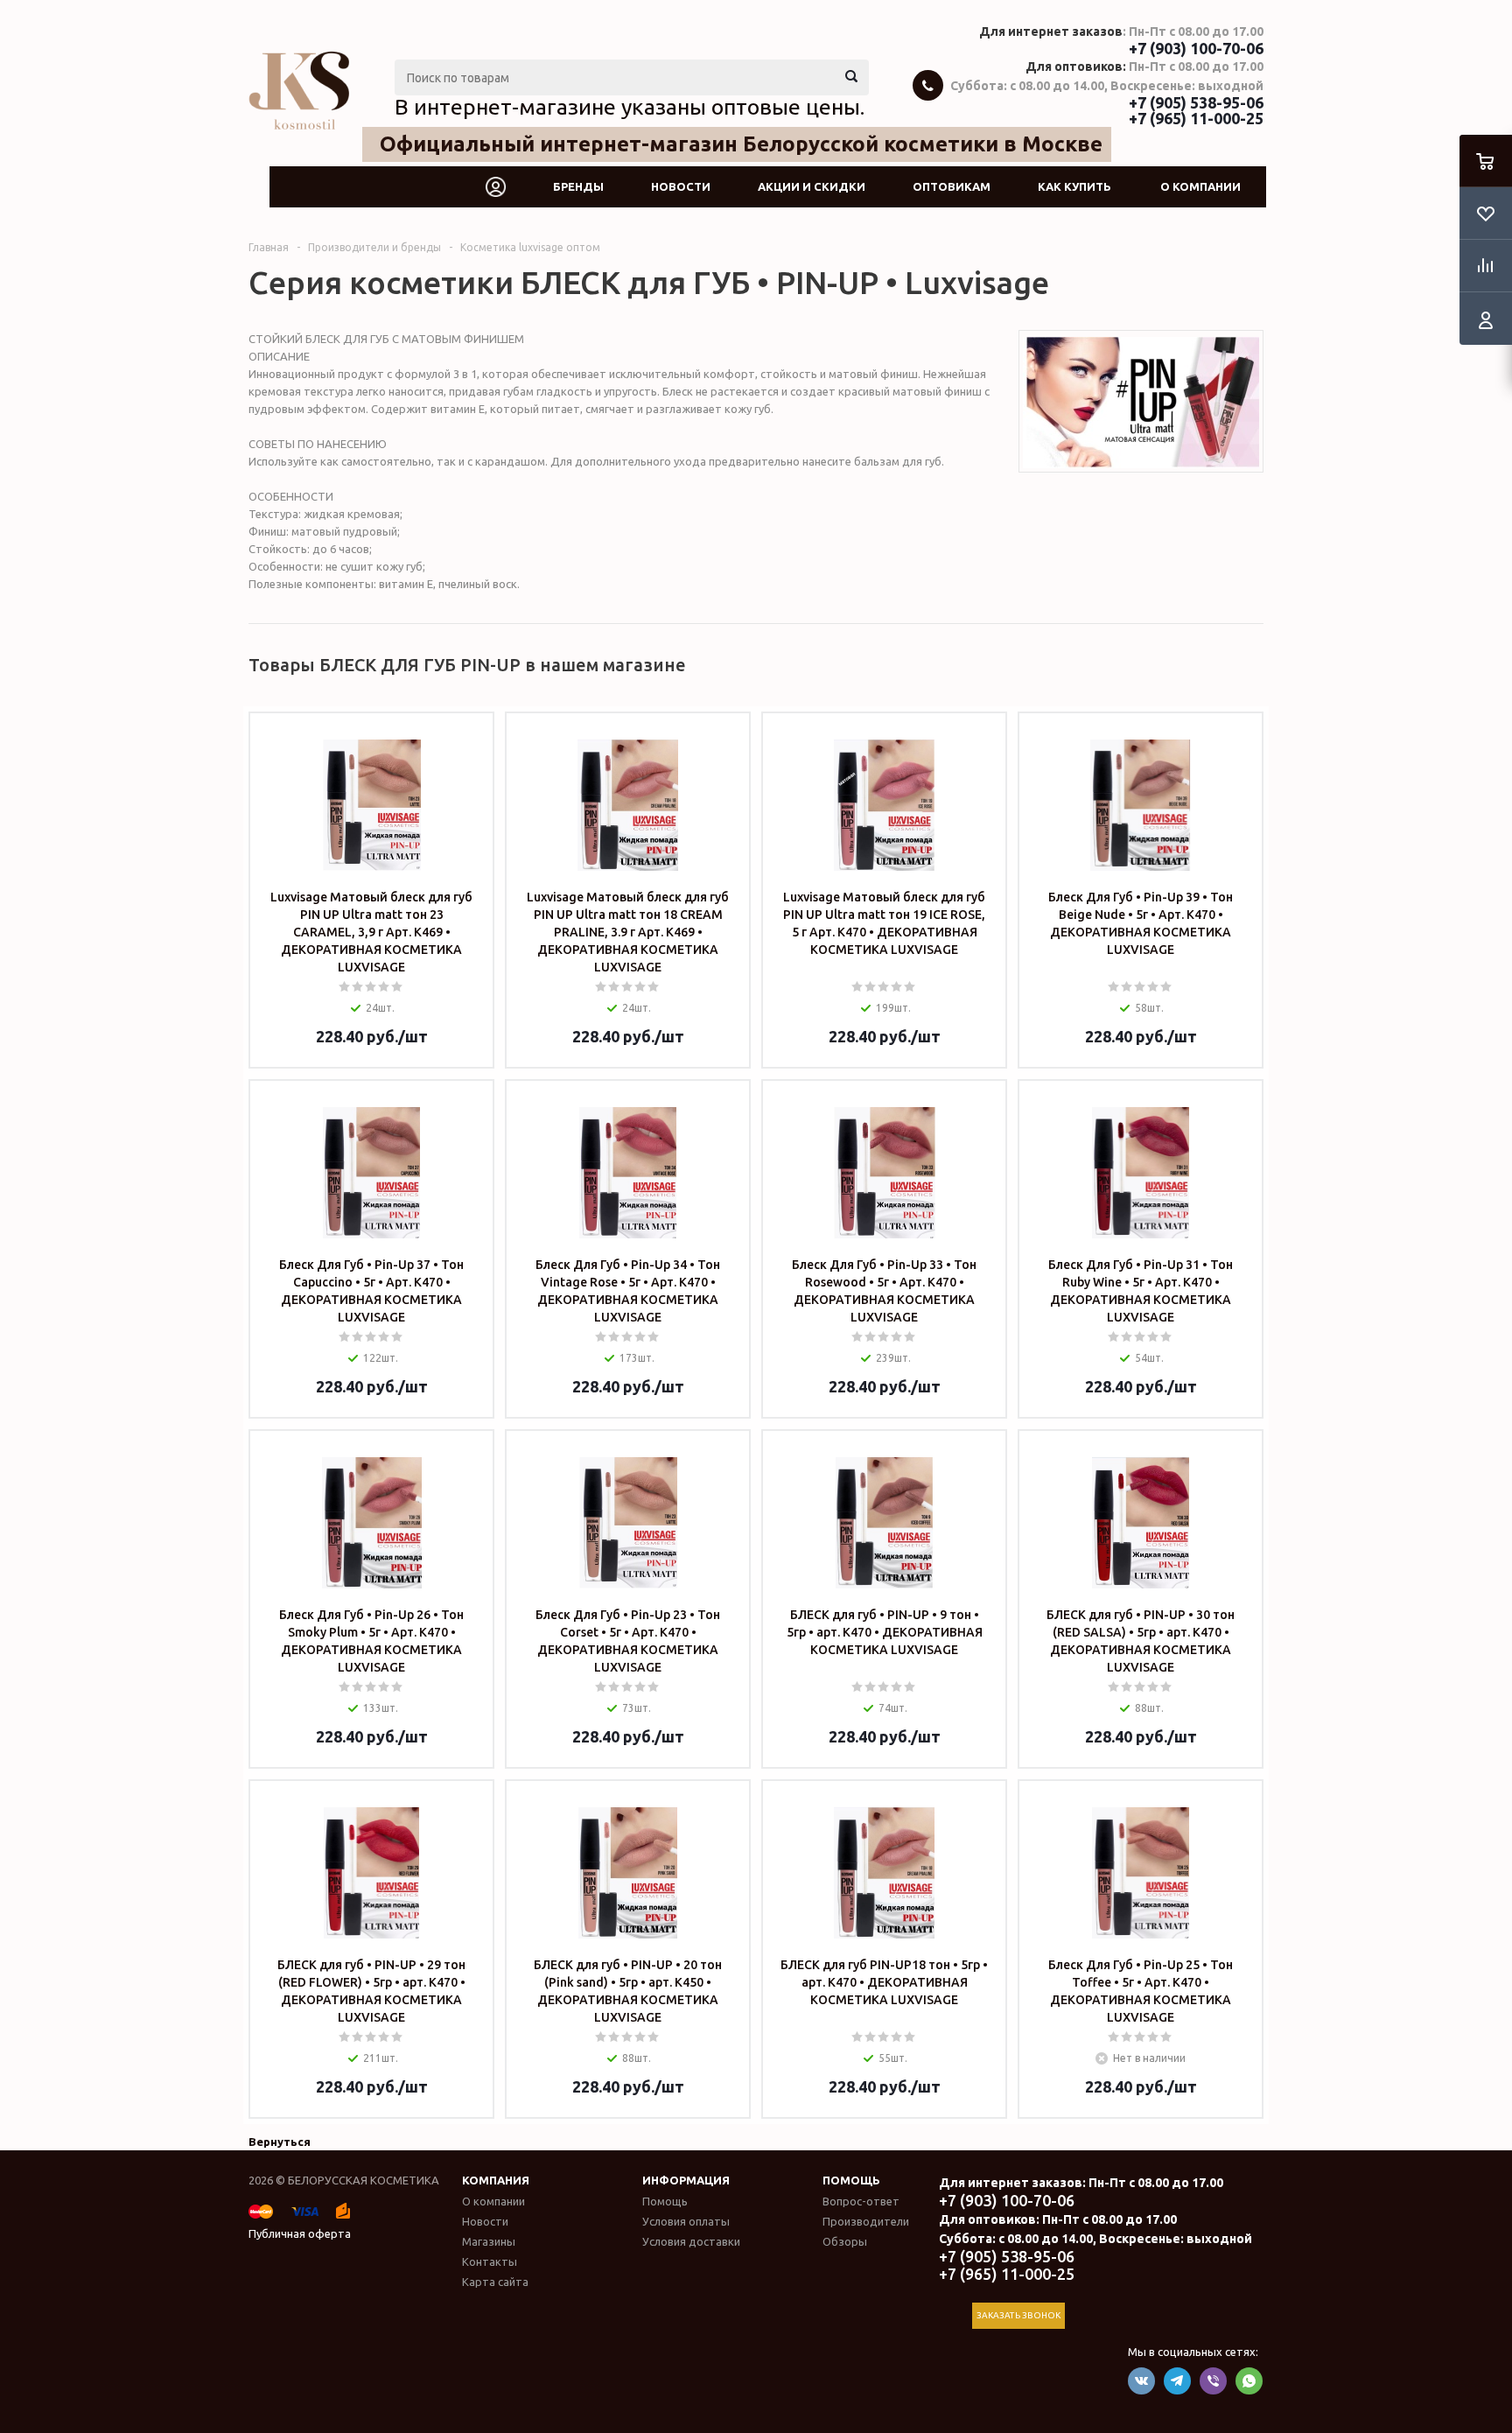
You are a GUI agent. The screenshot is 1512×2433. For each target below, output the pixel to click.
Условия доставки (691, 2241)
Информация (686, 2180)
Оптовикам (952, 186)
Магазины (489, 2241)
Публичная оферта (300, 2233)
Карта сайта (495, 2282)
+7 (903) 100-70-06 (1196, 48)
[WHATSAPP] (1249, 2381)
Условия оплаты (686, 2221)
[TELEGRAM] (1177, 2381)
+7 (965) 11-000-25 (1196, 118)
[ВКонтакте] (1141, 2381)
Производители (866, 2221)
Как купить (1074, 186)
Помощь (851, 2180)
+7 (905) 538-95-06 (1196, 102)
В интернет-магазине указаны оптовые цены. (630, 107)
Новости (681, 186)
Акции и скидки (812, 186)
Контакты (490, 2261)
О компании (1200, 186)
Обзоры (845, 2241)
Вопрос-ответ (861, 2201)
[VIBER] (1213, 2381)
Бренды (578, 186)
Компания (496, 2180)
